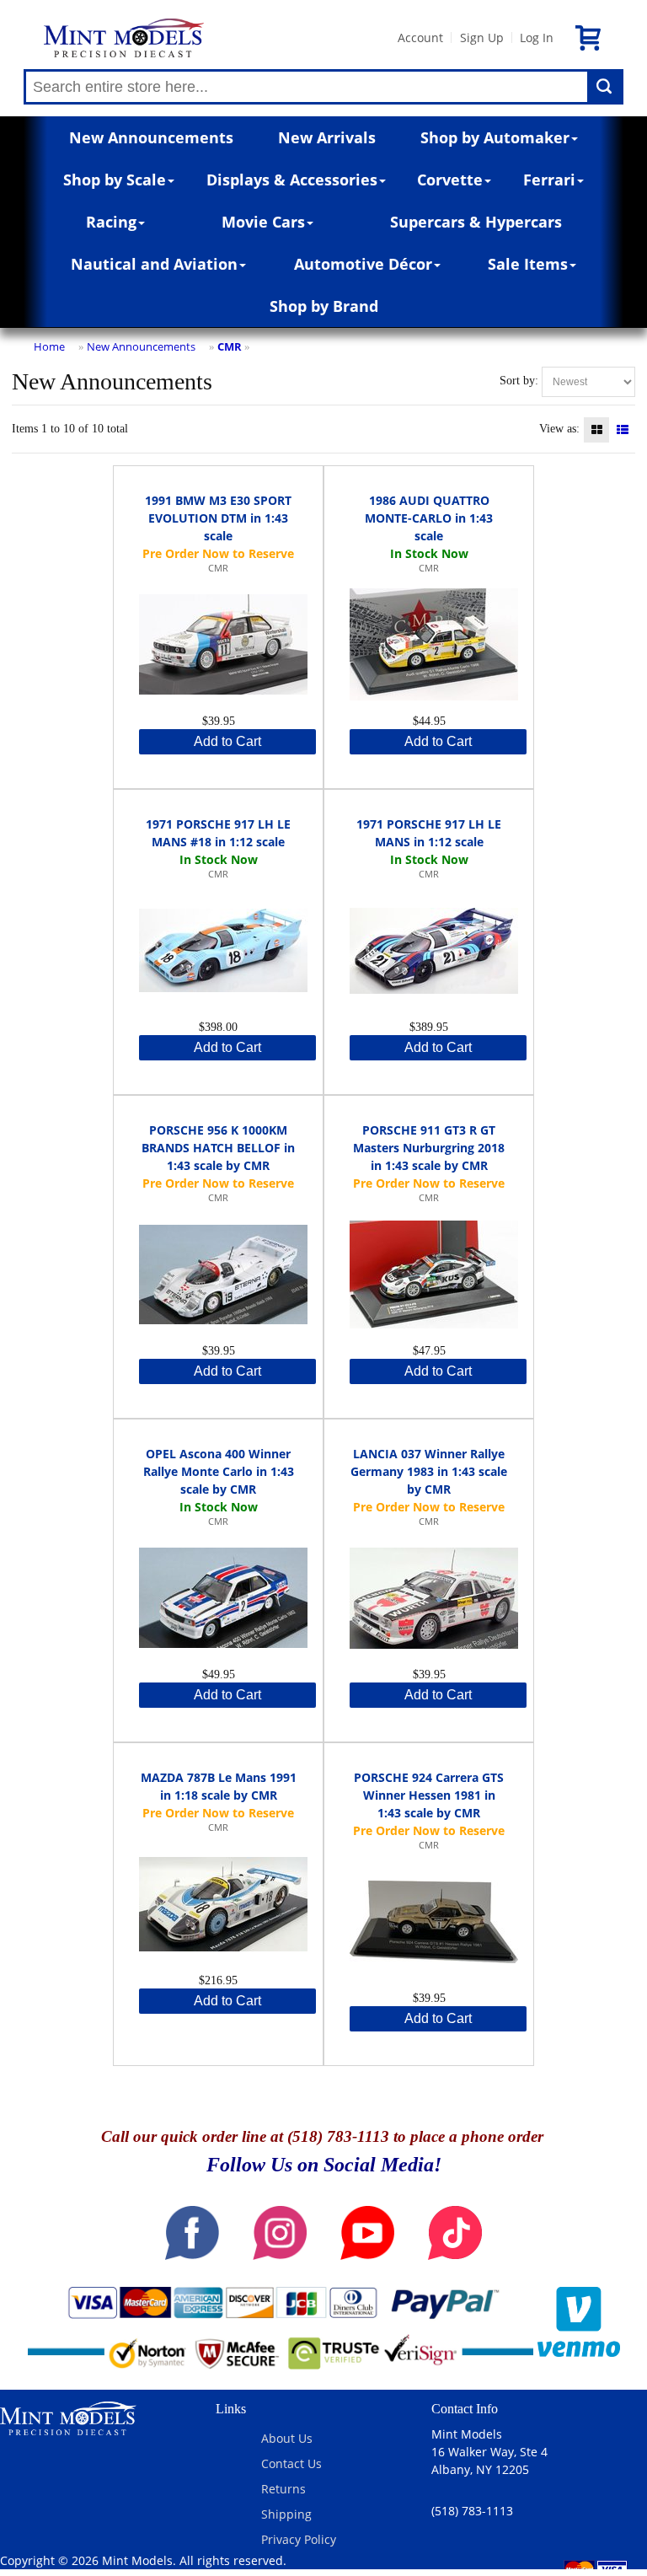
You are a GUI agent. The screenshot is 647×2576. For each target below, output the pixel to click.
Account (420, 38)
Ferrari (549, 180)
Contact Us (291, 2463)
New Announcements (151, 137)
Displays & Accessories (292, 180)
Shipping (286, 2514)
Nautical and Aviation (154, 264)
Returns (283, 2489)
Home (49, 346)
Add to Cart (227, 741)
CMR (230, 346)
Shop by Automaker (495, 137)
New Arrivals (327, 137)
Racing (111, 222)
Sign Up (482, 38)
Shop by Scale (115, 180)
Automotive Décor (363, 264)
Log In (537, 38)
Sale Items (528, 264)
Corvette (450, 180)
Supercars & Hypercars (476, 222)
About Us (287, 2438)
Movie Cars (263, 222)
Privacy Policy (299, 2539)
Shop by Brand (324, 306)
